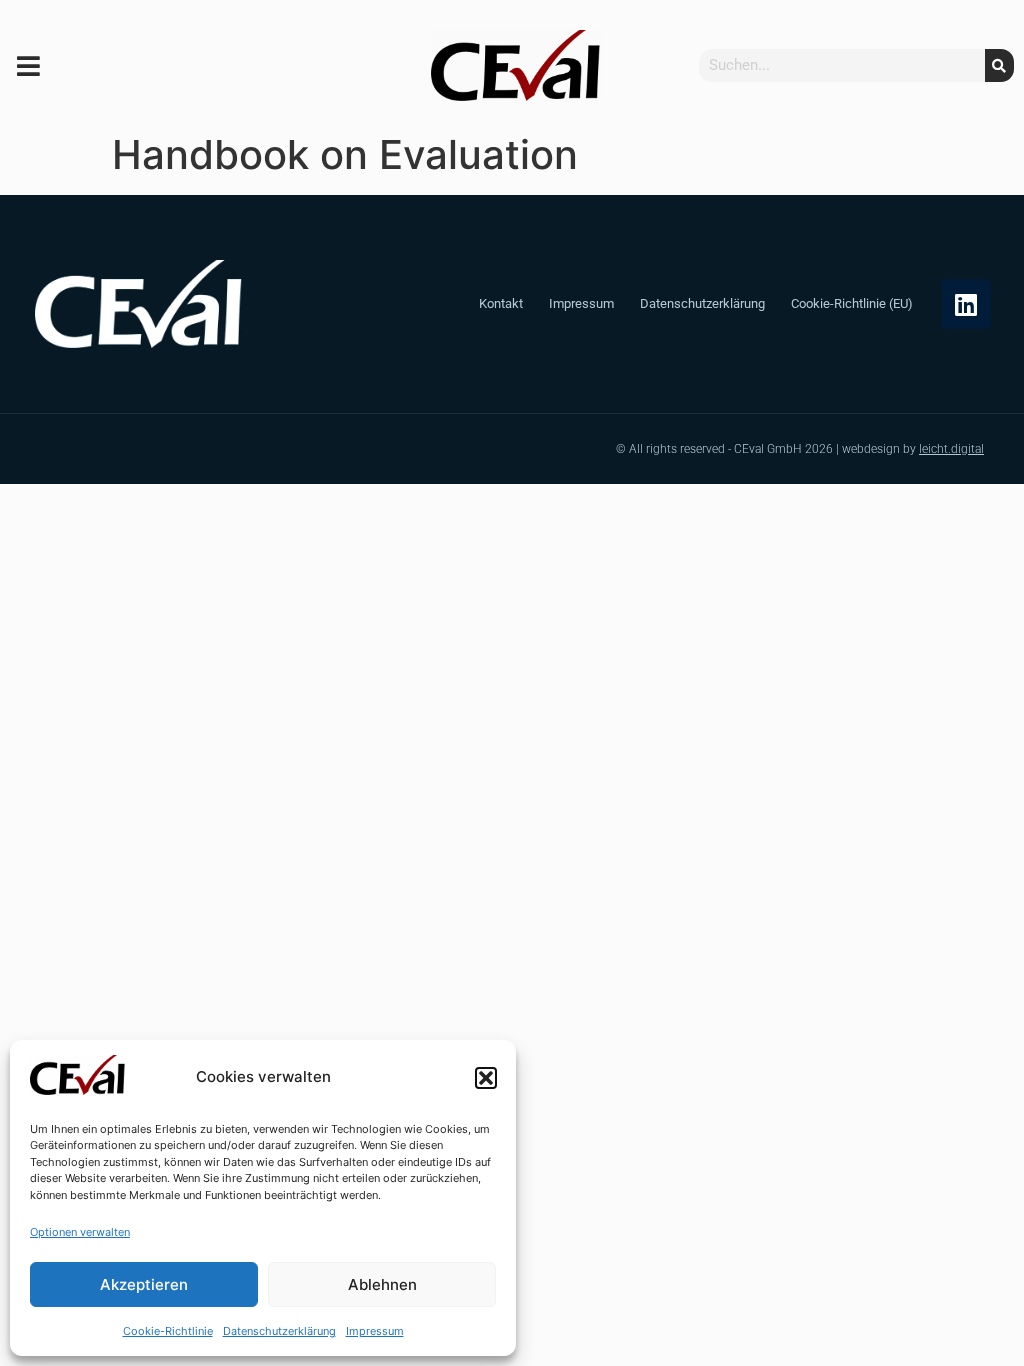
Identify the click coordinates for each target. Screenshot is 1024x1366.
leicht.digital (951, 449)
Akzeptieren (144, 1284)
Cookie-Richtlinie (168, 1331)
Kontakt (501, 303)
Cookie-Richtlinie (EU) (852, 303)
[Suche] (999, 65)
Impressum (375, 1331)
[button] (486, 1078)
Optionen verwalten (80, 1232)
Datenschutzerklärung (279, 1331)
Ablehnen (382, 1284)
